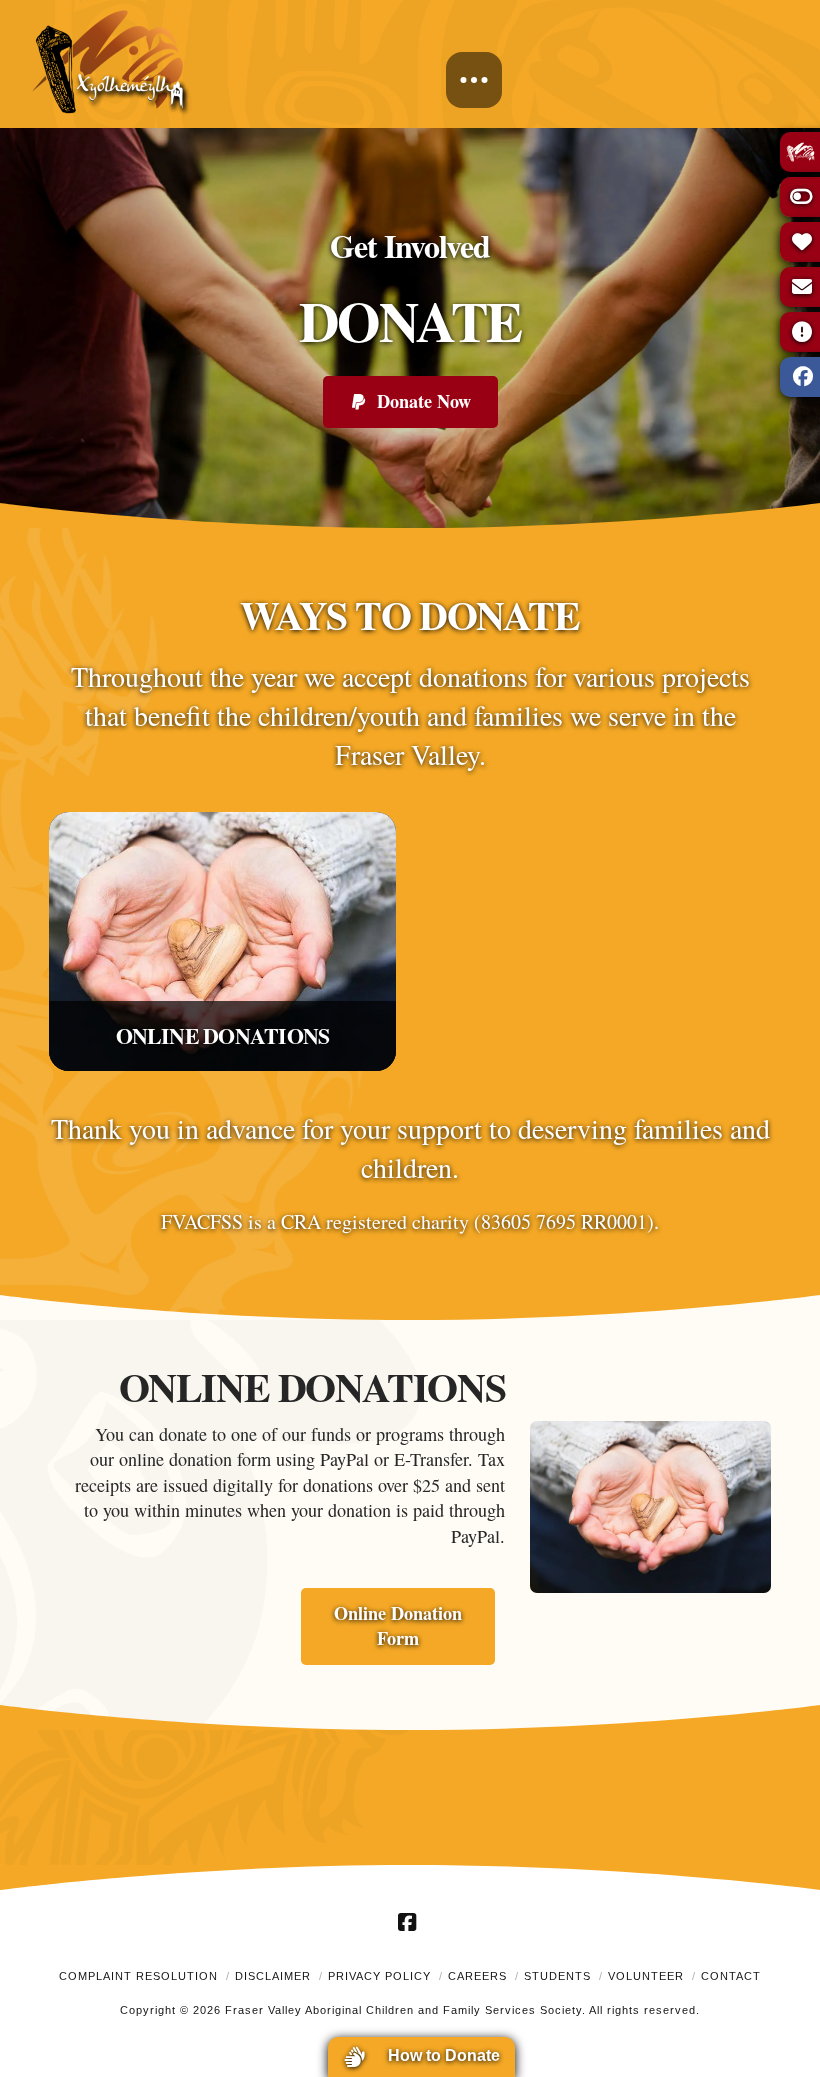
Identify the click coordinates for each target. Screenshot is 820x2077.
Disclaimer (273, 1976)
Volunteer (646, 1976)
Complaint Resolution (138, 1976)
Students (557, 1976)
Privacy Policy (379, 1976)
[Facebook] (410, 1922)
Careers (477, 1976)
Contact (731, 1976)
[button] (474, 80)
